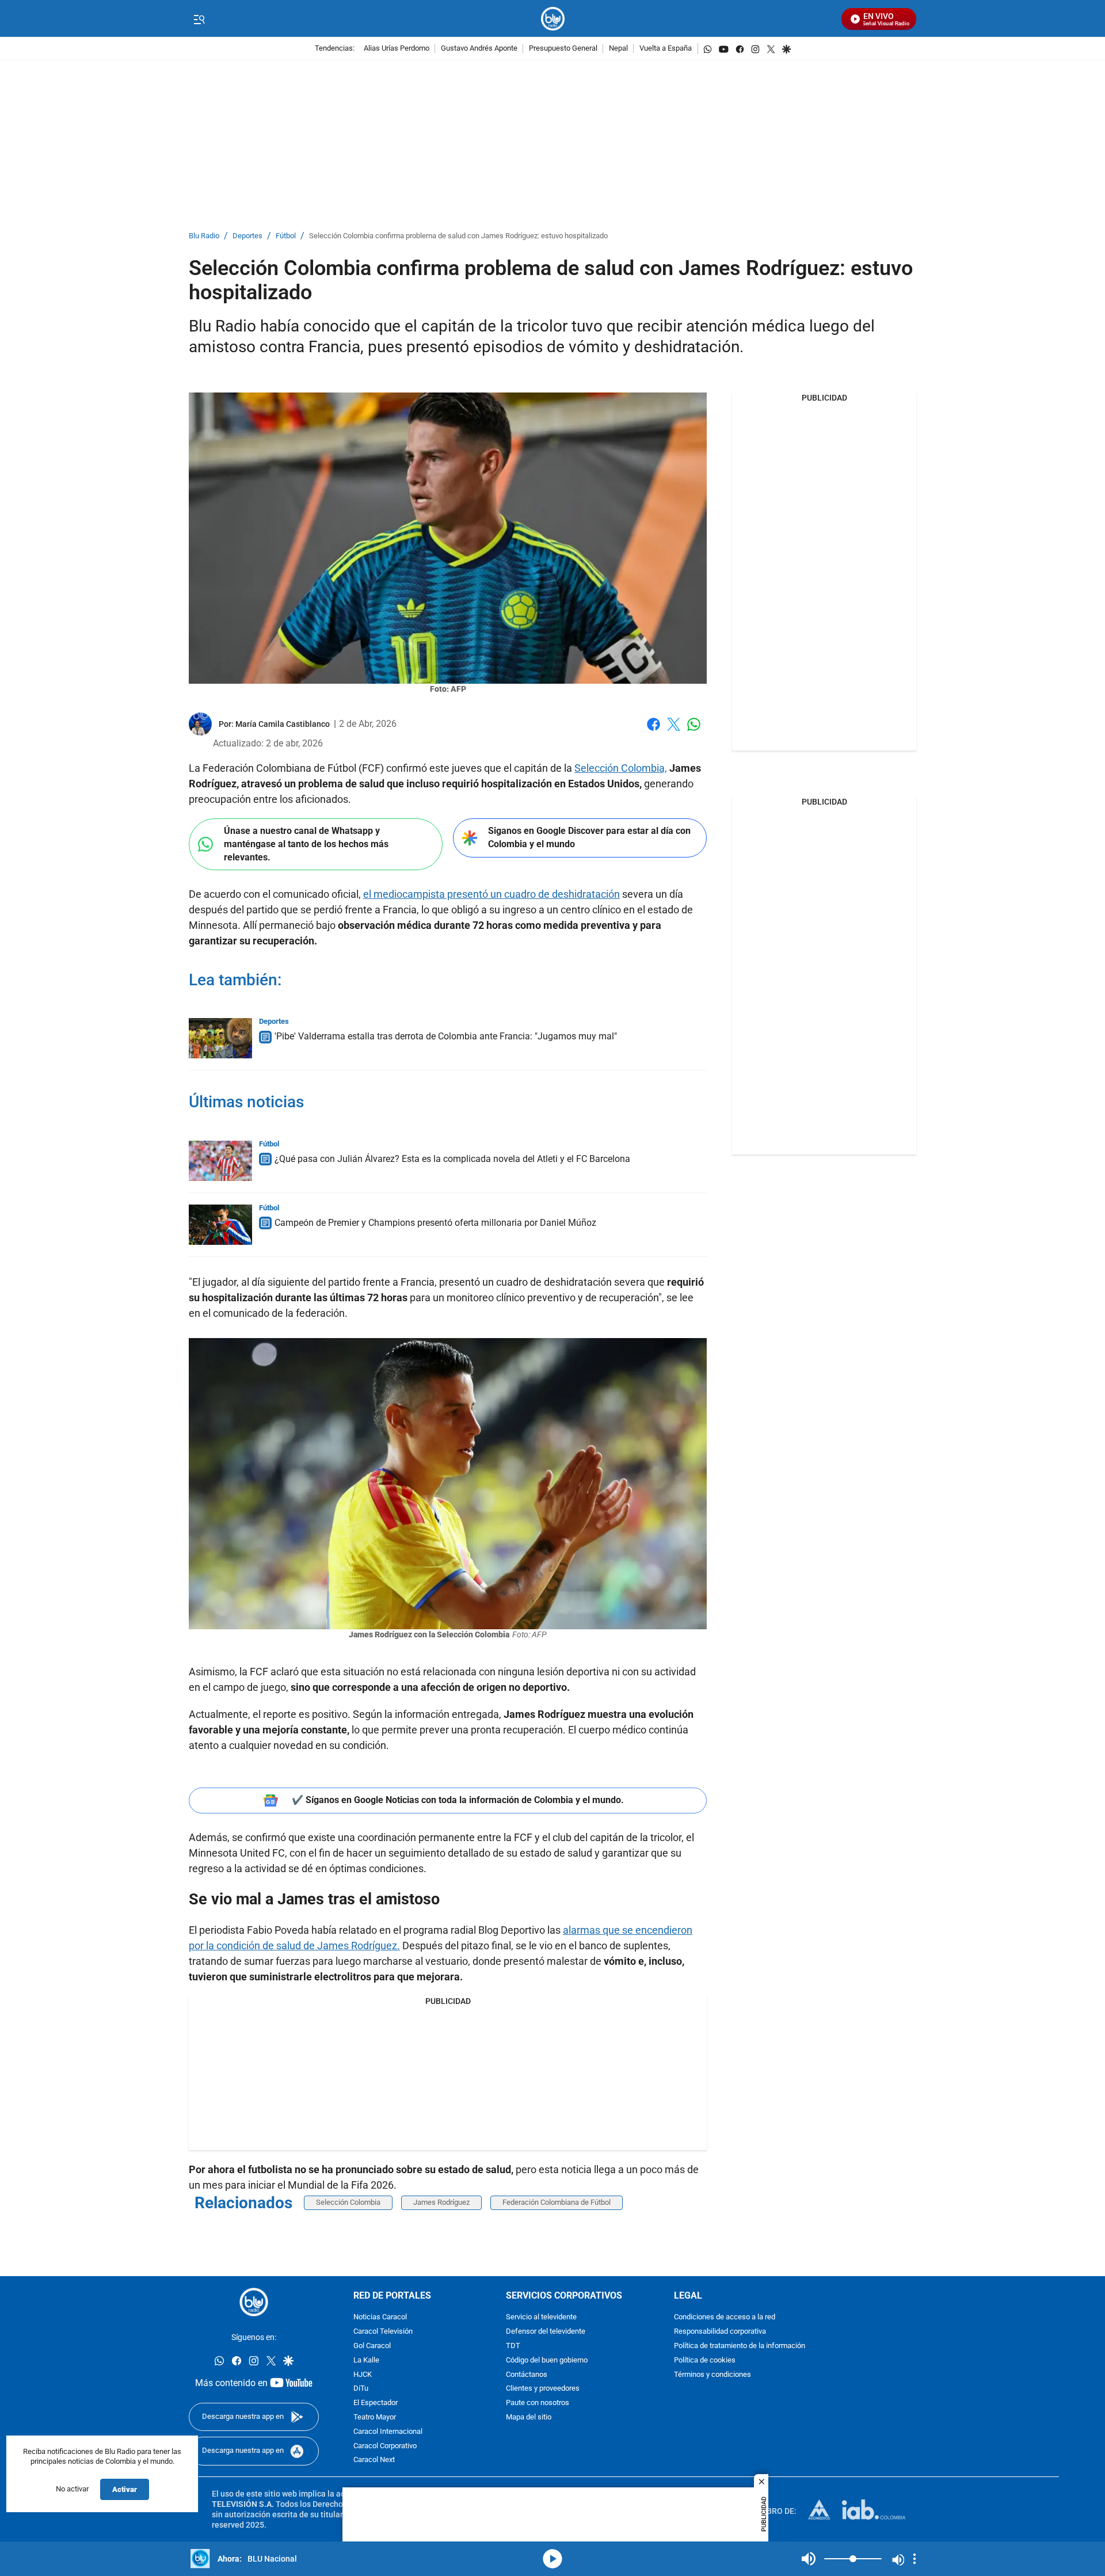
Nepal (618, 49)
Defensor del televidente (546, 2332)
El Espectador (376, 2403)
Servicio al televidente (541, 2317)
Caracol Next (374, 2460)
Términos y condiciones (712, 2375)
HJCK (363, 2375)
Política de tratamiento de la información (740, 2346)
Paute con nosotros (538, 2403)
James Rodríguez (441, 2202)
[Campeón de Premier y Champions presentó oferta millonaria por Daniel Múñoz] (220, 1225)
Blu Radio (204, 236)
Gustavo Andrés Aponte (479, 49)
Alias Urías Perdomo (397, 49)
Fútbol (286, 236)
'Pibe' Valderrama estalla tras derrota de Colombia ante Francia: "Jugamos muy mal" (446, 1036)
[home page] (553, 19)
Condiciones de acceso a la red (725, 2317)
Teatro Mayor (375, 2417)
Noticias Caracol (380, 2317)
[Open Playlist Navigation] (915, 2559)
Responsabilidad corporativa (720, 2332)
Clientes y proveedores (543, 2389)
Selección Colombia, (621, 768)
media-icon (552, 2559)
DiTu (361, 2389)
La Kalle (366, 2360)
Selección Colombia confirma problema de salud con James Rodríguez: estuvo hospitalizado (458, 236)
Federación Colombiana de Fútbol (557, 2202)
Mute (809, 2559)
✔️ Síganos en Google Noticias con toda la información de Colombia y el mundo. (458, 1800)
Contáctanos (527, 2375)
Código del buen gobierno (547, 2360)
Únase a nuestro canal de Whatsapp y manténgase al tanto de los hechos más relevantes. (306, 844)
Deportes (247, 236)
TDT (513, 2346)
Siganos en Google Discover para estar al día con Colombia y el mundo (589, 837)
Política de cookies (705, 2360)
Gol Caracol (372, 2346)
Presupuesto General (563, 49)
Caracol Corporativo (385, 2446)
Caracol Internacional (388, 2432)
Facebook (654, 731)
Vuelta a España (666, 49)
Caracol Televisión (383, 2332)
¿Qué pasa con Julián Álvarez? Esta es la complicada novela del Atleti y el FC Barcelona (452, 1159)
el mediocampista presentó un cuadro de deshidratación (491, 894)
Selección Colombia (348, 2202)
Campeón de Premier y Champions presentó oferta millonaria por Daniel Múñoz (435, 1223)
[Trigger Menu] (199, 19)
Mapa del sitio (529, 2417)
